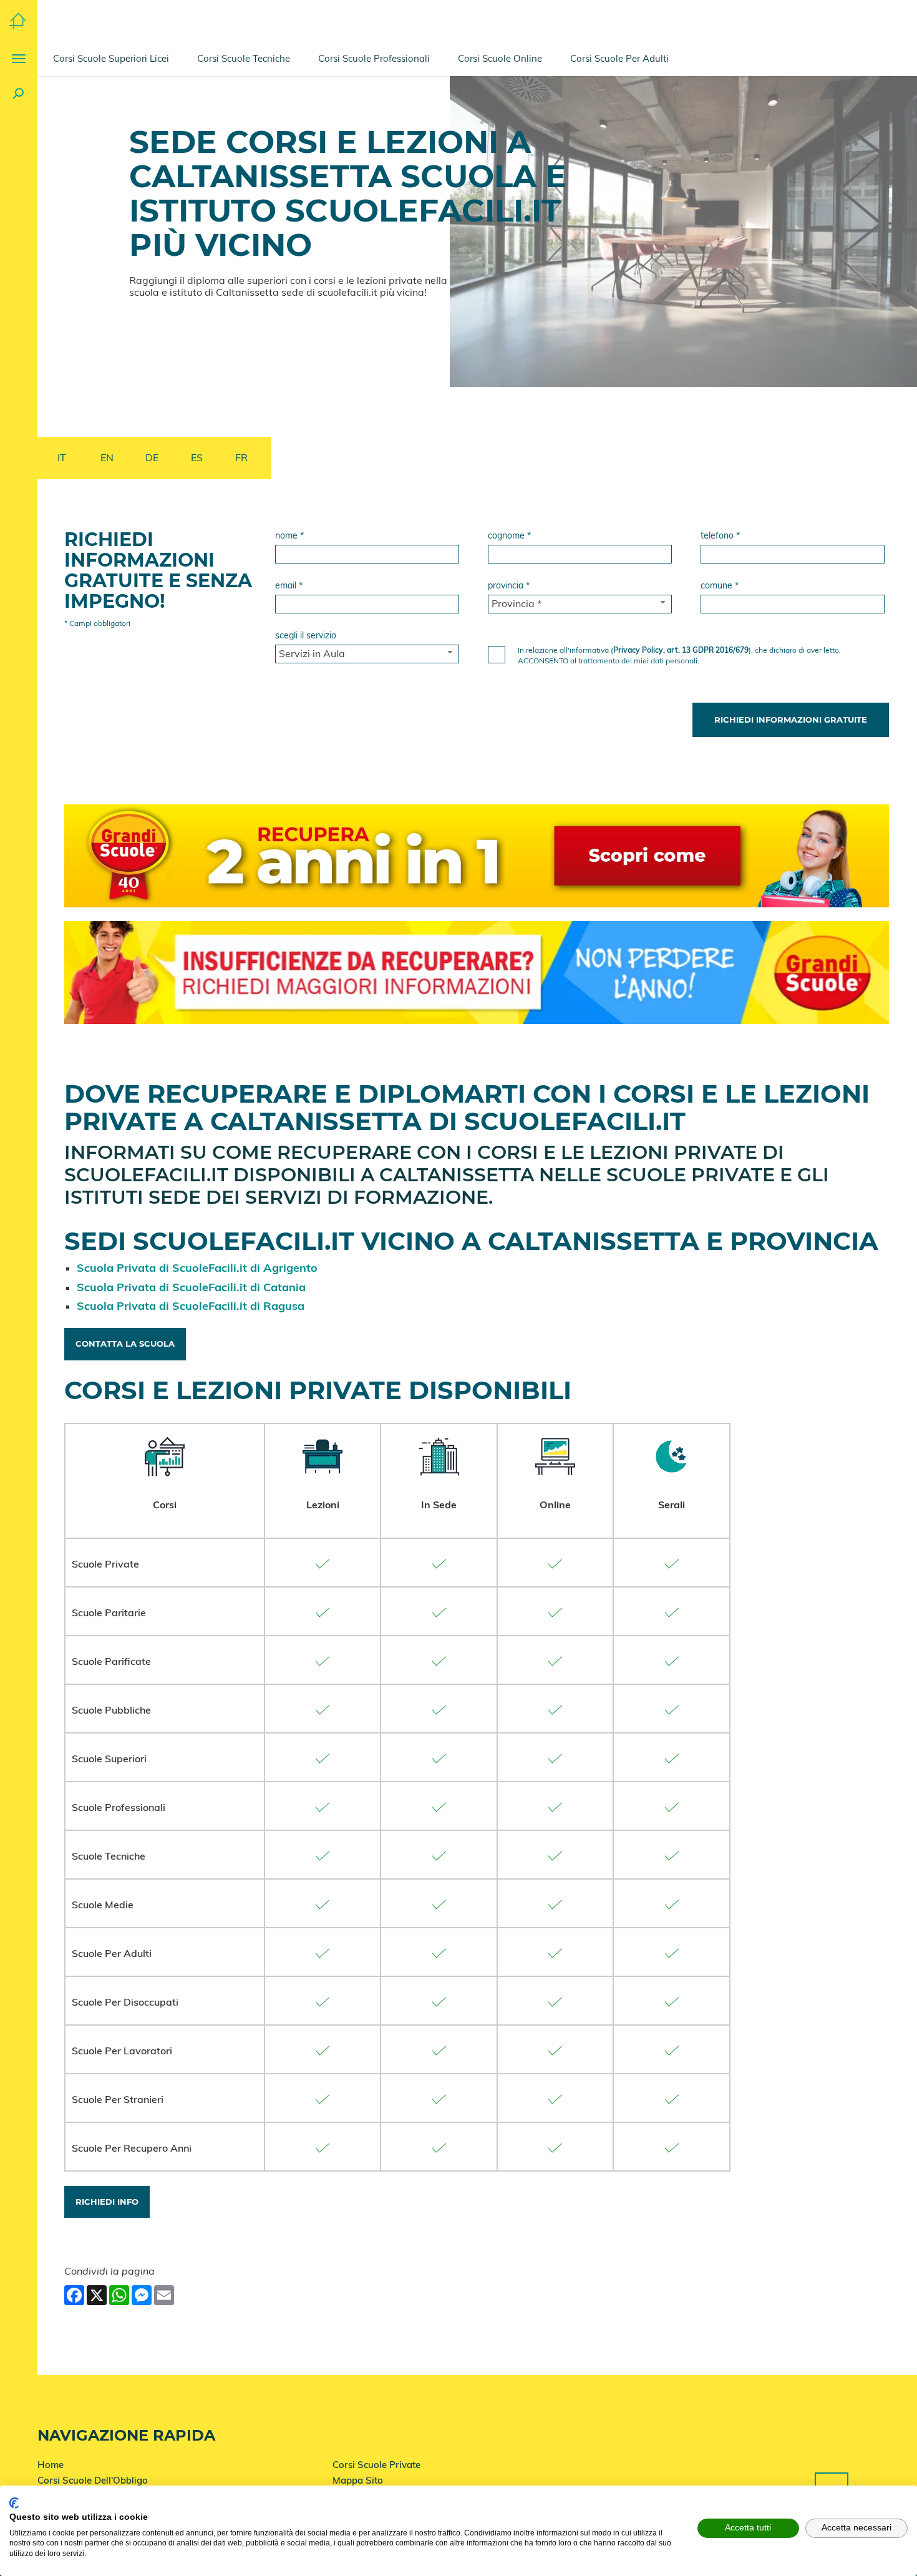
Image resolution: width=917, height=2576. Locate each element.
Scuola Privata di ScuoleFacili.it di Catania (191, 1287)
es (197, 457)
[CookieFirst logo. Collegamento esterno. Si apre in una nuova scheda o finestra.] (14, 2503)
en (107, 457)
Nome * (289, 535)
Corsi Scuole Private (376, 2465)
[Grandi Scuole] (18, 20)
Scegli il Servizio (306, 635)
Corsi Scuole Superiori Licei (111, 58)
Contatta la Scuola (125, 1344)
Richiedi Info (107, 2202)
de (152, 457)
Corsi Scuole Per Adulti (619, 58)
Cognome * (509, 535)
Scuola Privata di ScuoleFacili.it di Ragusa (191, 1306)
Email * (289, 585)
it (62, 457)
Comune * (720, 585)
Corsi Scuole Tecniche (244, 58)
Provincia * (509, 585)
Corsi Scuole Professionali (374, 58)
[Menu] (19, 59)
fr (241, 457)
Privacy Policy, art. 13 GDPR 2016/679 (681, 650)
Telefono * (720, 535)
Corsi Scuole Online (500, 58)
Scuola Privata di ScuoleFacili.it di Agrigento (197, 1268)
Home (51, 2465)
